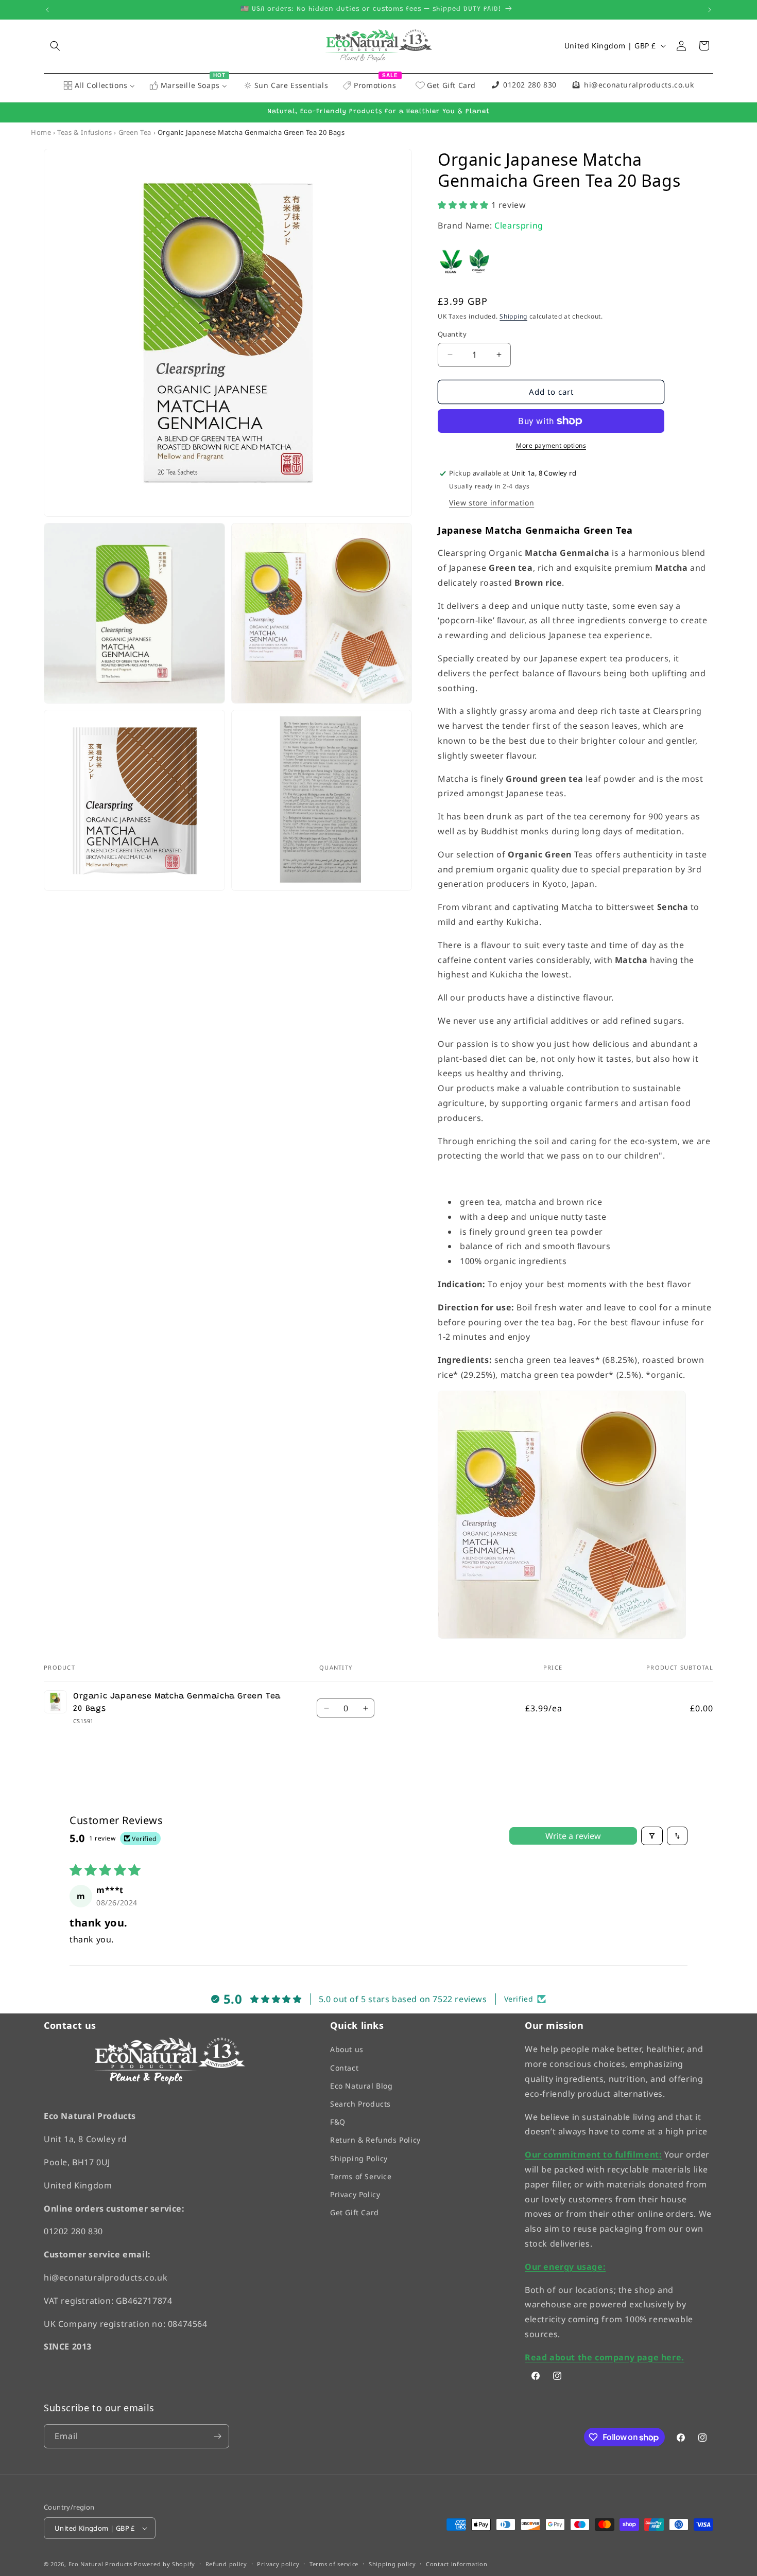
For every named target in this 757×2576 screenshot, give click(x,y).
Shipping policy (392, 2564)
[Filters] (652, 1836)
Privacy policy (278, 2564)
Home (41, 132)
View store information (492, 503)
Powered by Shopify (165, 2564)
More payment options (551, 445)
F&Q (338, 2122)
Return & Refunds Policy (375, 2140)
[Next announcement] (710, 10)
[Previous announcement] (47, 10)
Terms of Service (361, 2176)
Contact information (457, 2564)
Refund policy (226, 2564)
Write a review (573, 1836)
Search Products (360, 2104)
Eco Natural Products (100, 2564)
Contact (344, 2068)
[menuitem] (99, 86)
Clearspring (519, 225)
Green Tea (135, 132)
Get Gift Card (355, 2213)
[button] (55, 46)
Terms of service (334, 2564)
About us (347, 2050)
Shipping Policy (359, 2158)
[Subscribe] (217, 2436)
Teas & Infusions (85, 132)
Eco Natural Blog (362, 2086)
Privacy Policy (355, 2194)
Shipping (513, 316)
